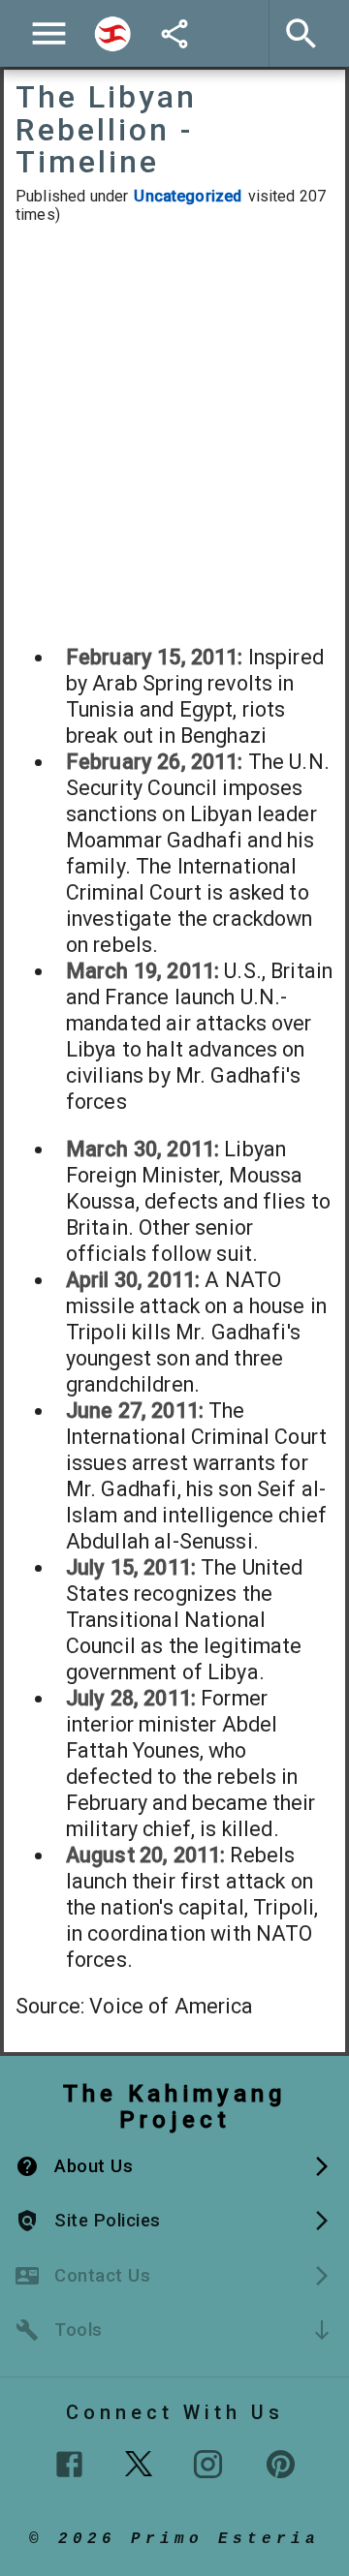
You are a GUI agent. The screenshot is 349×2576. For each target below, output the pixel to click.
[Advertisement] (174, 434)
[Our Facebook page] (69, 2464)
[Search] (112, 34)
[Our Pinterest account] (281, 2464)
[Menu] (49, 33)
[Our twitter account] (139, 2462)
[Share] (174, 34)
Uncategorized (188, 196)
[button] (174, 2166)
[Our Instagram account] (208, 2464)
